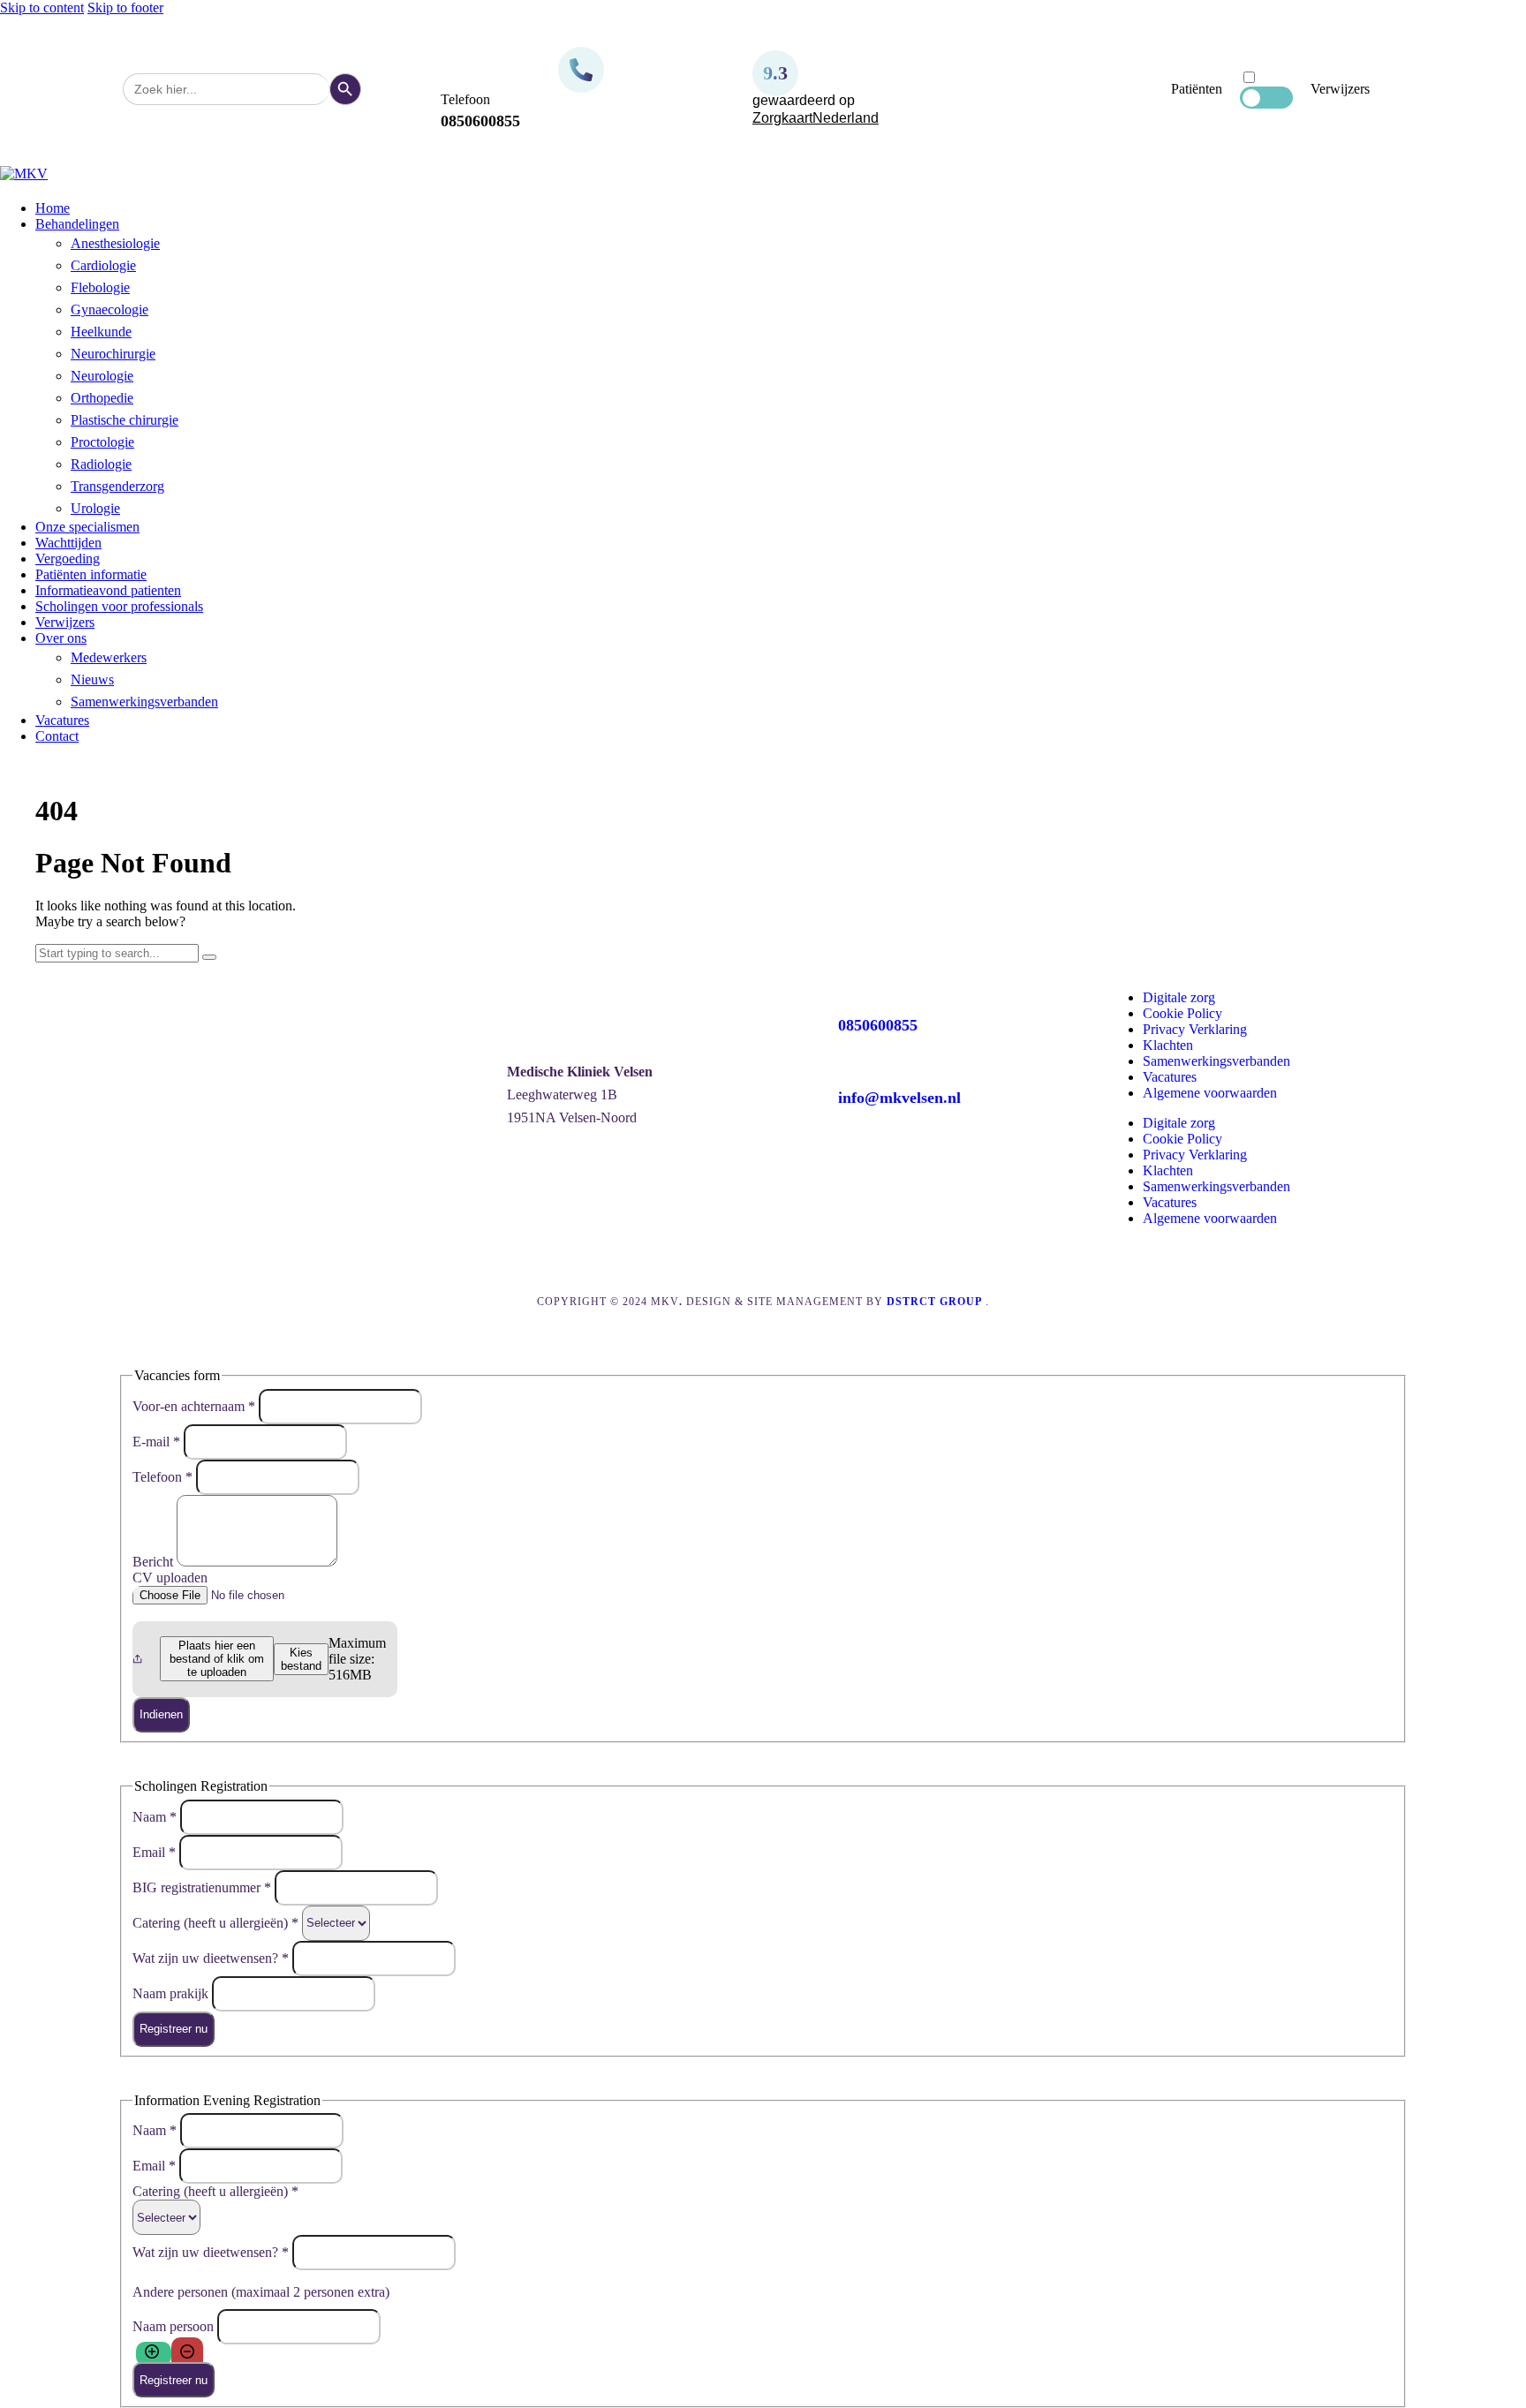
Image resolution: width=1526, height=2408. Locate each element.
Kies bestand (301, 1659)
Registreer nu (174, 2029)
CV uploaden (170, 1578)
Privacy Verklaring (1195, 1029)
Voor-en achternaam (194, 1405)
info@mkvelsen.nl (899, 1098)
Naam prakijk (172, 1993)
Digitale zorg (1179, 997)
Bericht (155, 1562)
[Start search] (209, 957)
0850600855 (878, 1025)
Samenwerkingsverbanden (1216, 1061)
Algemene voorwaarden (1210, 1093)
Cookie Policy (1182, 1013)
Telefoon (162, 1476)
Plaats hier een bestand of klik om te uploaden (217, 1659)
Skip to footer (125, 8)
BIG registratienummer (202, 1887)
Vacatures (1170, 1077)
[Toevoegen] (154, 2354)
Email (154, 1851)
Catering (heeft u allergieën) (215, 1922)
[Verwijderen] (187, 2354)
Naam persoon (175, 2326)
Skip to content (42, 8)
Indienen (161, 1714)
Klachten (1168, 1045)
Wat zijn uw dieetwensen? (211, 1957)
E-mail (156, 1441)
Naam (155, 1816)
